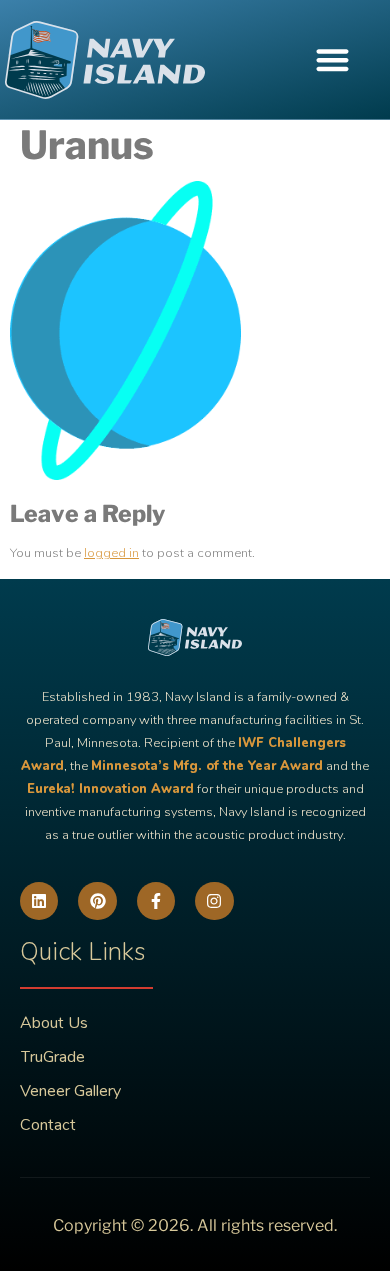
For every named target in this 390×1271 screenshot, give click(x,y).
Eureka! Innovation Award (110, 789)
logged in (111, 553)
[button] (332, 59)
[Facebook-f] (156, 901)
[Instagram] (214, 901)
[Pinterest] (97, 901)
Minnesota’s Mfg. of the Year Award (207, 766)
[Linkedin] (39, 901)
